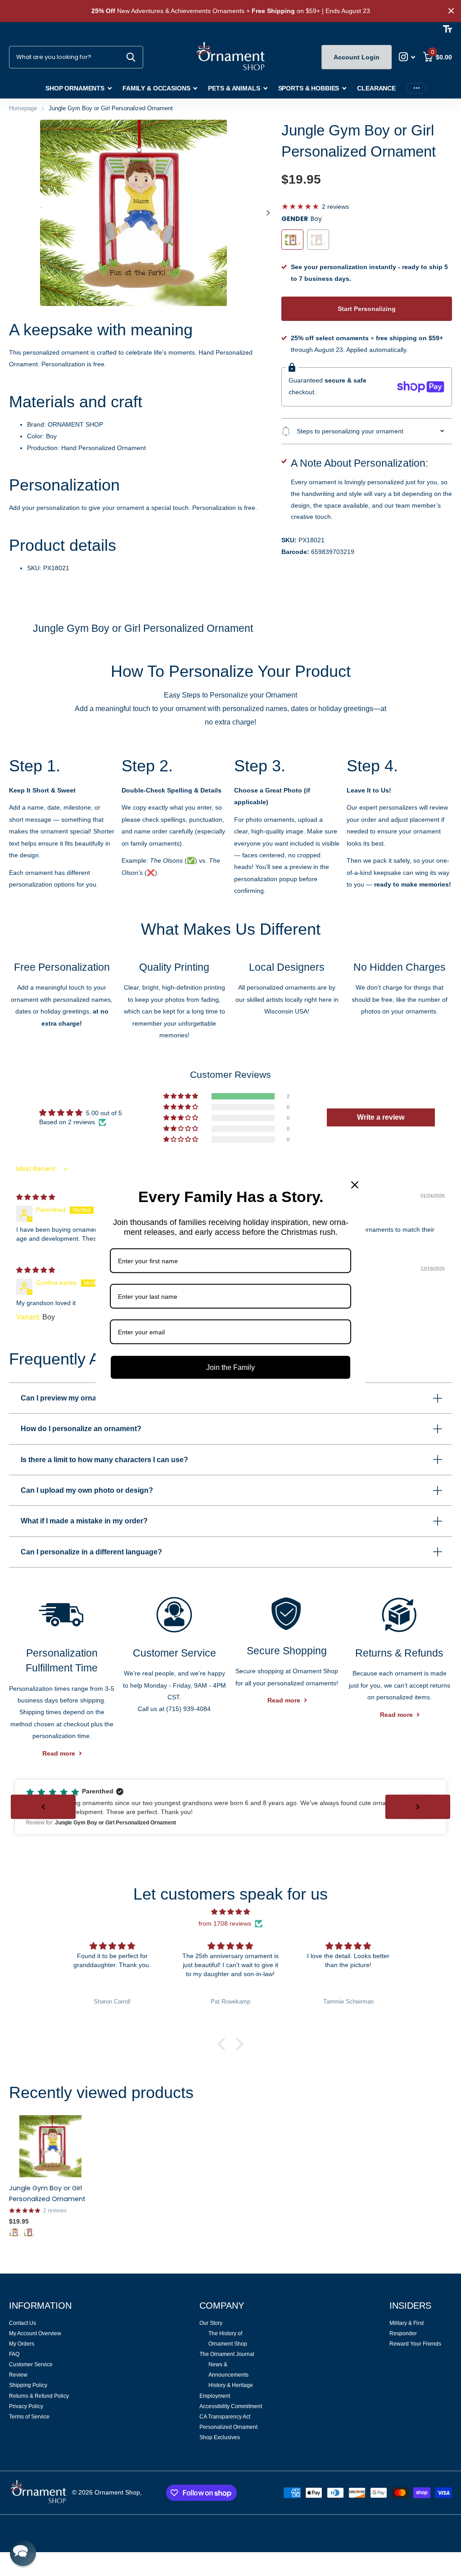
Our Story (211, 2323)
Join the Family (230, 1367)
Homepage (23, 108)
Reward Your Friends (415, 2344)
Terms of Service (29, 2417)
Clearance (376, 88)
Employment (215, 2396)
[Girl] (29, 2232)
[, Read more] (407, 57)
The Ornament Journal (227, 2354)
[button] (269, 213)
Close (451, 11)
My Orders (22, 2344)
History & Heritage (231, 2385)
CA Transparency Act (225, 2417)
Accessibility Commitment (231, 2406)
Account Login (357, 57)
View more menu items (416, 88)
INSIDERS (410, 2306)
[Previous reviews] (43, 1807)
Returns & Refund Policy (39, 2396)
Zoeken (131, 57)
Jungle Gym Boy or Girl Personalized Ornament (47, 2193)
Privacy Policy (26, 2406)
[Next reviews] (418, 1807)
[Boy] (15, 2232)
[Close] (355, 1185)
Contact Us (23, 2323)
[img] (36, 1197)
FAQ (14, 2354)
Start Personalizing (367, 309)
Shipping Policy (28, 2385)
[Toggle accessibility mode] (447, 29)
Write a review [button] (381, 1117)
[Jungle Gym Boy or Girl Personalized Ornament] (50, 2146)
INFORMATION (40, 2306)
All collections (79, 89)
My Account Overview (35, 2333)
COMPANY (222, 2306)
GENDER (302, 219)
